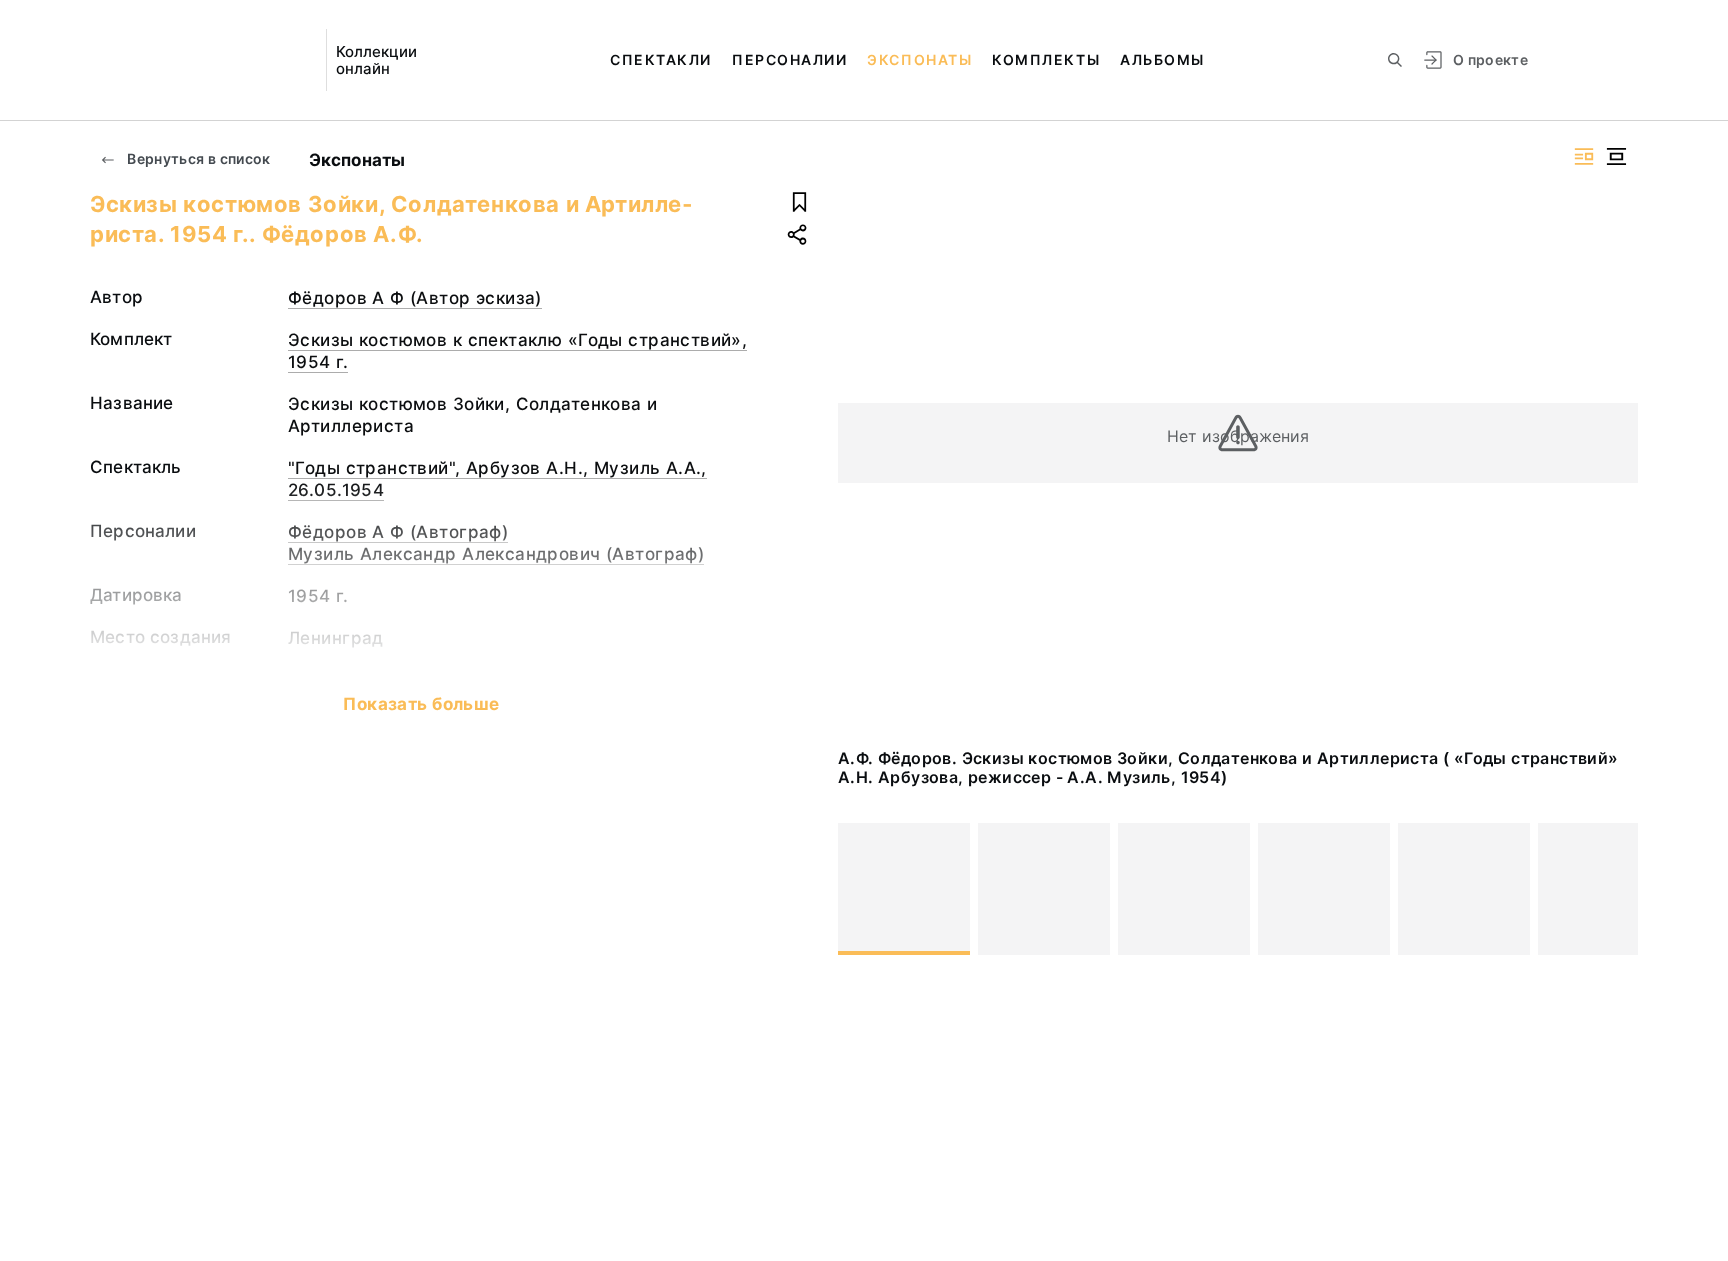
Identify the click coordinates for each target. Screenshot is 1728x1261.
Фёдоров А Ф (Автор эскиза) (415, 298)
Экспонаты (919, 59)
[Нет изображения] (904, 889)
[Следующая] (1614, 889)
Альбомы (1162, 59)
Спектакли (661, 59)
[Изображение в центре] (1616, 156)
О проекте (1490, 59)
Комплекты (1046, 59)
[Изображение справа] (1584, 156)
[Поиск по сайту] (1395, 60)
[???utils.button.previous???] (862, 889)
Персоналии (789, 59)
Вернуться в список (197, 158)
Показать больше (421, 704)
